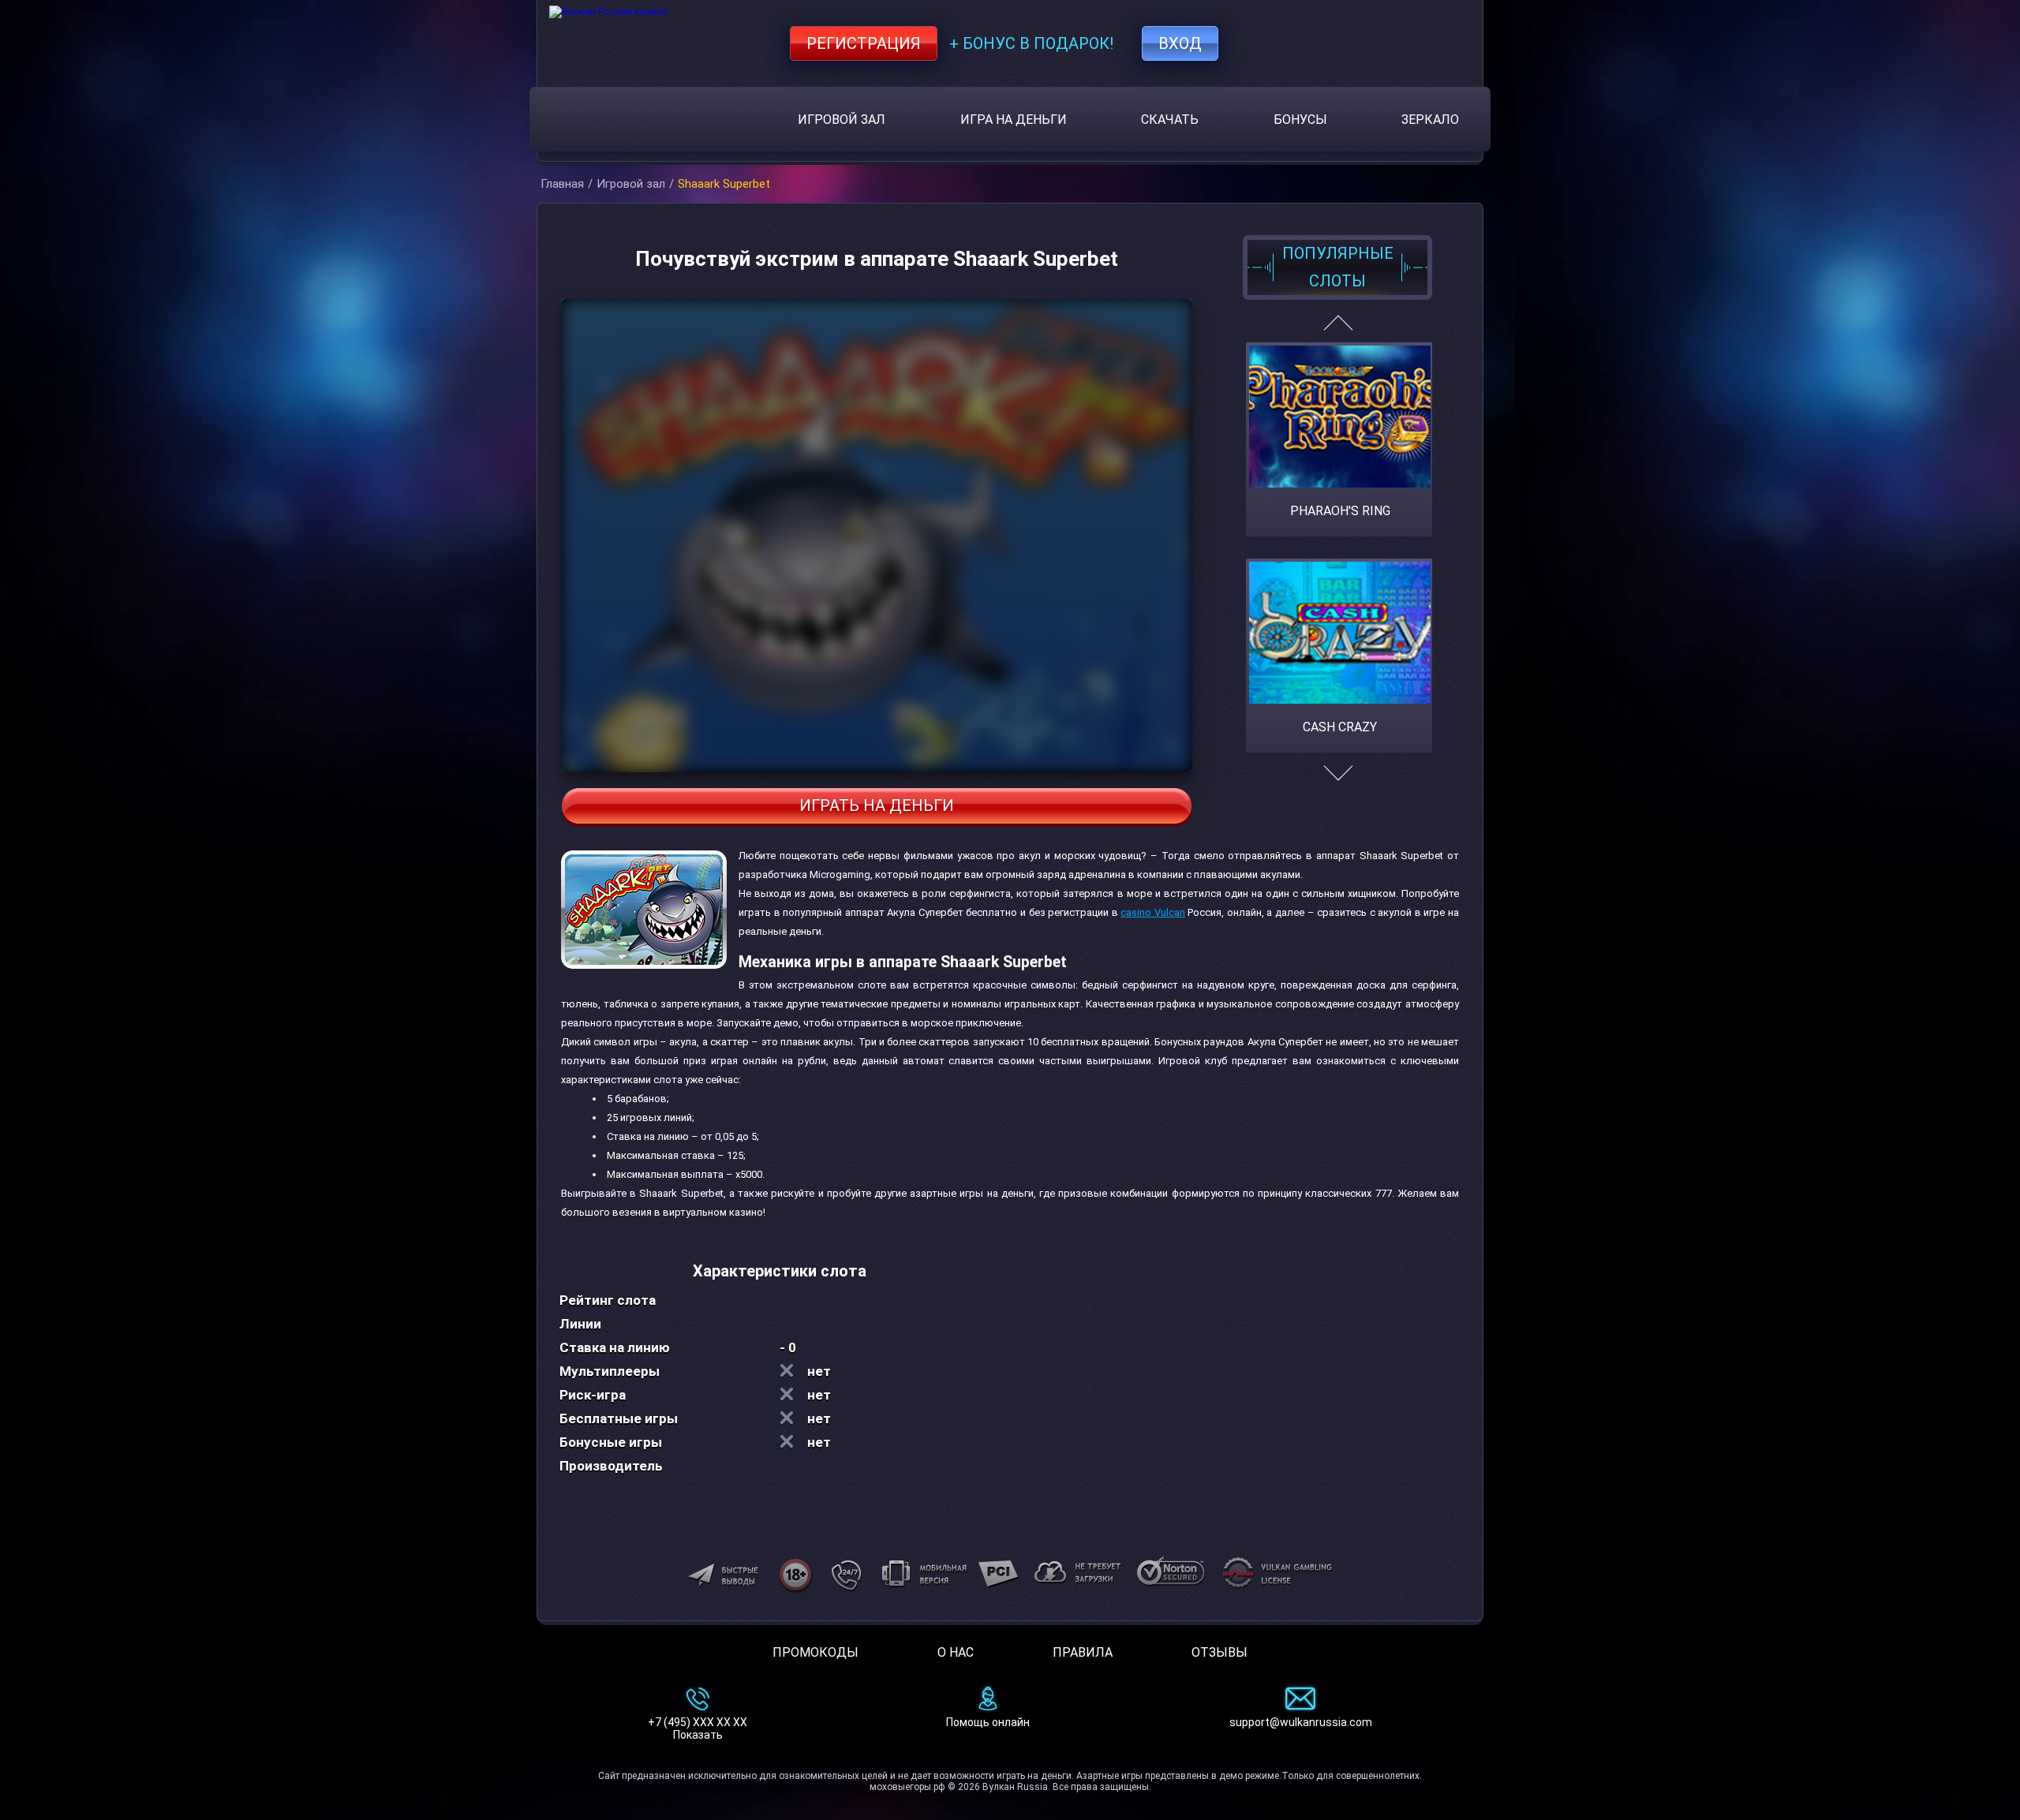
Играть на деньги (877, 805)
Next (1338, 781)
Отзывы (1219, 1652)
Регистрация (864, 43)
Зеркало (1430, 120)
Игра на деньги (1014, 120)
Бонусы (1300, 120)
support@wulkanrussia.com (1301, 1722)
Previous (1338, 329)
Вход (1180, 43)
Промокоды (815, 1652)
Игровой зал (842, 120)
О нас (956, 1652)
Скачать (1170, 120)
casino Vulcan (1153, 912)
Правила (1083, 1652)
